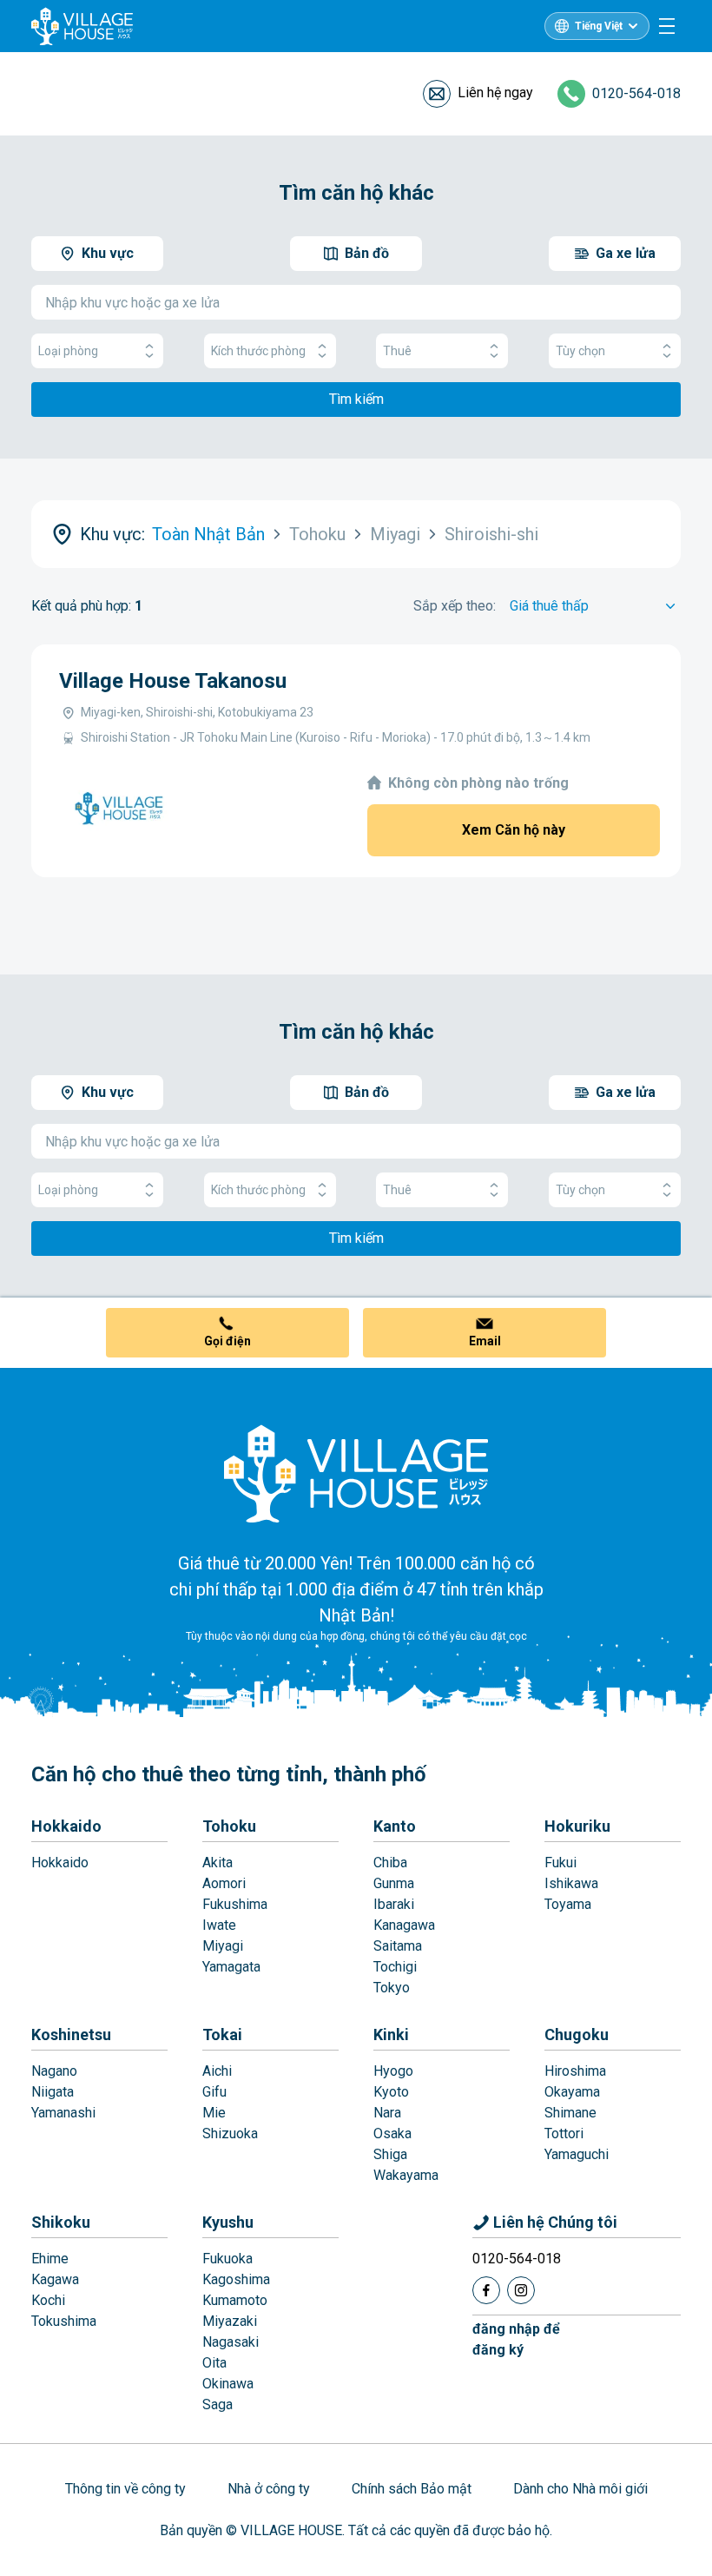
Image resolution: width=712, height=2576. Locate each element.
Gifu (214, 2092)
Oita (214, 2363)
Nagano (54, 2071)
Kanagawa (404, 1925)
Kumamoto (235, 2300)
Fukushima (235, 1904)
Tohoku (229, 1826)
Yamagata (231, 1967)
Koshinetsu (71, 2034)
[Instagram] (521, 2290)
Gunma (394, 1883)
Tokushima (64, 2321)
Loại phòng (68, 351)
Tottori (564, 2133)
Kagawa (55, 2279)
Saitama (398, 1946)
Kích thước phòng (258, 351)
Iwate (219, 1925)
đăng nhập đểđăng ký (516, 2339)
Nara (387, 2113)
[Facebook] (486, 2290)
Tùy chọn (580, 351)
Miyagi (223, 1946)
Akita (218, 1863)
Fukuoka (227, 2259)
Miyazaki (230, 2321)
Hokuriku (577, 1826)
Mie (214, 2113)
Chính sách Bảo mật (412, 2489)
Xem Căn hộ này (514, 830)
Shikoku (61, 2222)
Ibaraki (394, 1904)
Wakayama (406, 2175)
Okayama (572, 2092)
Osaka (392, 2133)
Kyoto (391, 2092)
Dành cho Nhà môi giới (580, 2489)
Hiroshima (575, 2071)
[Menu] (667, 26)
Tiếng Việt (599, 26)
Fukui (560, 1863)
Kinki (391, 2034)
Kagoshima (236, 2279)
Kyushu (228, 2222)
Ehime (50, 2259)
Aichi (217, 2071)
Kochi (48, 2300)
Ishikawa (571, 1883)
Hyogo (393, 2071)
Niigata (53, 2092)
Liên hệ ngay (495, 92)
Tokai (222, 2034)
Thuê (397, 351)
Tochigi (395, 1967)
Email (485, 1341)
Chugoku (577, 2034)
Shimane (570, 2113)
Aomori (224, 1883)
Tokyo (392, 1988)
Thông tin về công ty (125, 2489)
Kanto (395, 1826)
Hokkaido (66, 1826)
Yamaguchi (577, 2154)
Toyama (568, 1904)
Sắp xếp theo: (455, 606)
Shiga (390, 2154)
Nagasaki (231, 2342)
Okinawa (228, 2384)
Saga (218, 2404)
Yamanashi (63, 2113)
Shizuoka (230, 2133)
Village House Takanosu (173, 681)
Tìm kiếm (356, 399)
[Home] (356, 1473)
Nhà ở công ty (269, 2489)
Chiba (390, 1863)
